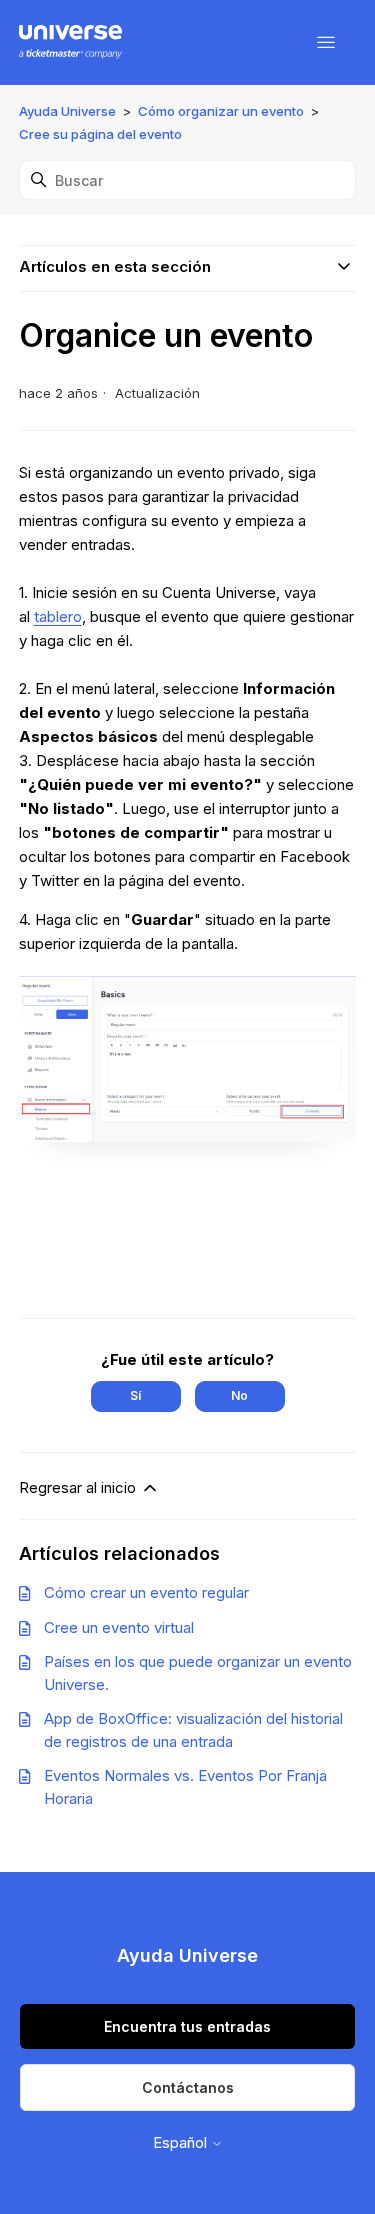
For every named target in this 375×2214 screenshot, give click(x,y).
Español (182, 2142)
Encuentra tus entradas (187, 2026)
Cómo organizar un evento (221, 111)
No (239, 1395)
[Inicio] (70, 43)
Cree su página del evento (100, 134)
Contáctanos (188, 2087)
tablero (58, 616)
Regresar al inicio (79, 1487)
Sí (135, 1395)
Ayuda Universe (67, 111)
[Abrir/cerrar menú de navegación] (326, 43)
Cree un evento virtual (119, 1627)
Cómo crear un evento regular (146, 1592)
